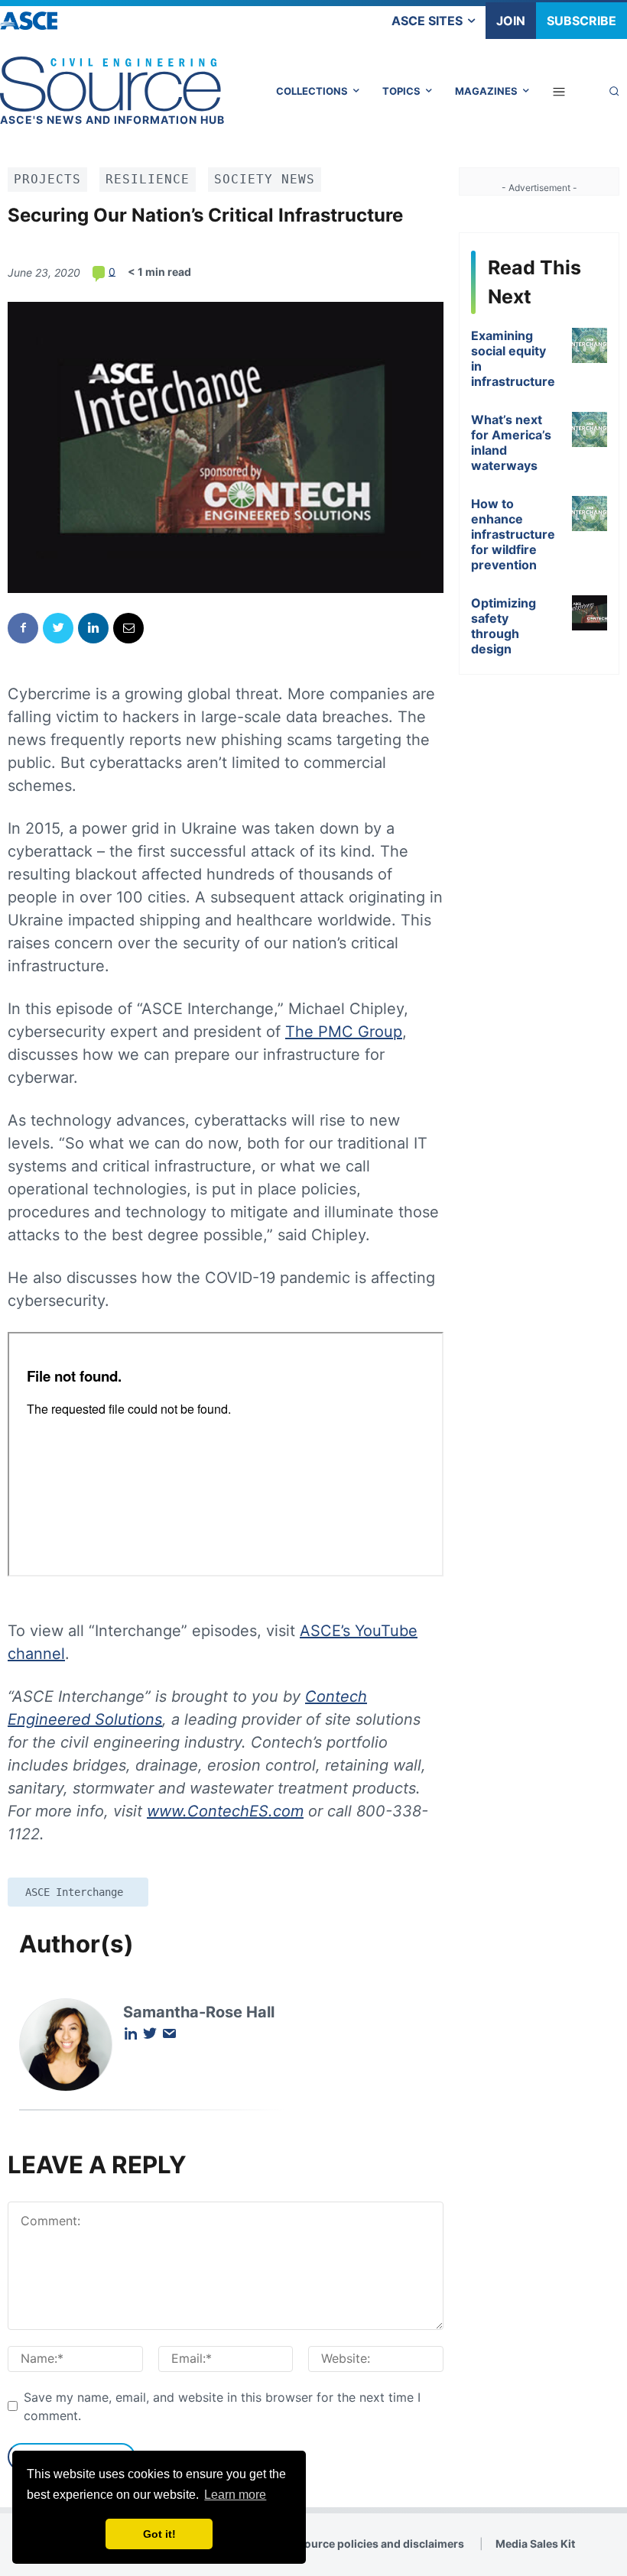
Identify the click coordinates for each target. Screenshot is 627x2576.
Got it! (159, 2534)
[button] (614, 91)
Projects (47, 179)
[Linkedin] (93, 628)
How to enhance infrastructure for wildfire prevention (513, 534)
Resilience (148, 179)
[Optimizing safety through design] (590, 613)
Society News (265, 179)
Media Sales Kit (535, 2544)
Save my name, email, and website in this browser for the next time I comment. (222, 2406)
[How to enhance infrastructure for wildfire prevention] (590, 514)
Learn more (235, 2495)
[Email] (128, 628)
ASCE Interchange (74, 1892)
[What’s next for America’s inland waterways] (590, 429)
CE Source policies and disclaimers (372, 2544)
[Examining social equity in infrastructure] (590, 345)
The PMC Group (344, 1032)
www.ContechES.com (225, 1811)
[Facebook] (23, 628)
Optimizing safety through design (504, 626)
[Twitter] (58, 628)
